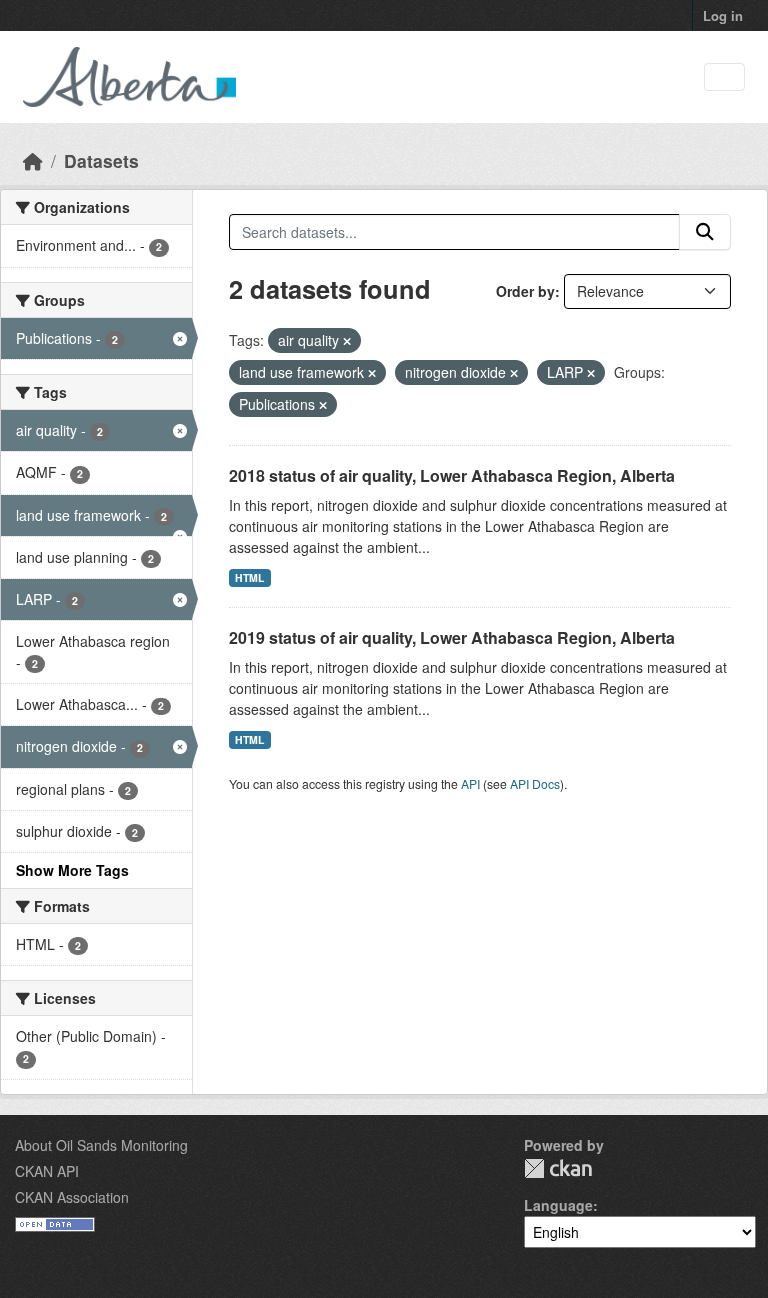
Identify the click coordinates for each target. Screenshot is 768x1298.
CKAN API (47, 1171)
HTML (249, 577)
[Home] (33, 160)
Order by (525, 291)
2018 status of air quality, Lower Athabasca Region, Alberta (452, 475)
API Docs (535, 783)
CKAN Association (72, 1197)
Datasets (101, 160)
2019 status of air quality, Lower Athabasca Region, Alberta (452, 637)
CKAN (558, 1168)
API (470, 783)
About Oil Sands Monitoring (101, 1145)
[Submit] (705, 232)
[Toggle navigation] (724, 77)
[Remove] (347, 341)
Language (558, 1205)
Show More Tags (72, 870)
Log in (723, 15)
